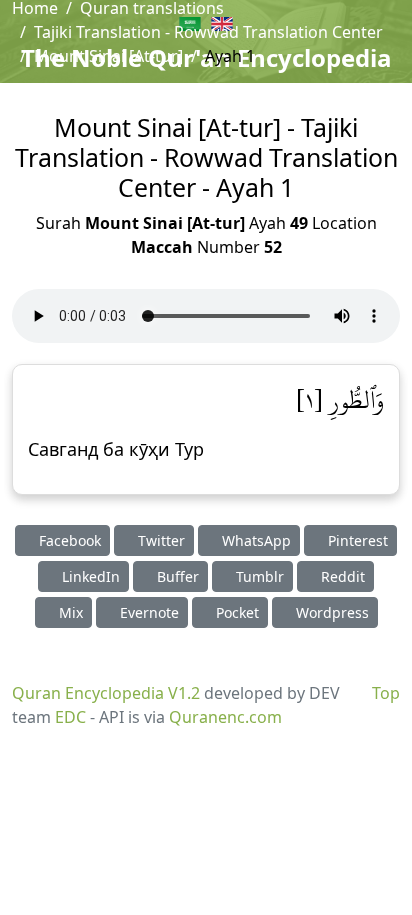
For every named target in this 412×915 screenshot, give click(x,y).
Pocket (235, 612)
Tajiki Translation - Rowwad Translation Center (208, 32)
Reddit (341, 576)
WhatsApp (254, 540)
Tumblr (258, 576)
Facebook (68, 540)
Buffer (176, 576)
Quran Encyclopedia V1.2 (106, 693)
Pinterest (356, 540)
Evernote (147, 612)
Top (386, 693)
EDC (70, 717)
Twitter (159, 540)
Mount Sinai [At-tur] (108, 56)
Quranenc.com (225, 717)
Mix (69, 612)
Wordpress (330, 612)
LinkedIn (89, 576)
